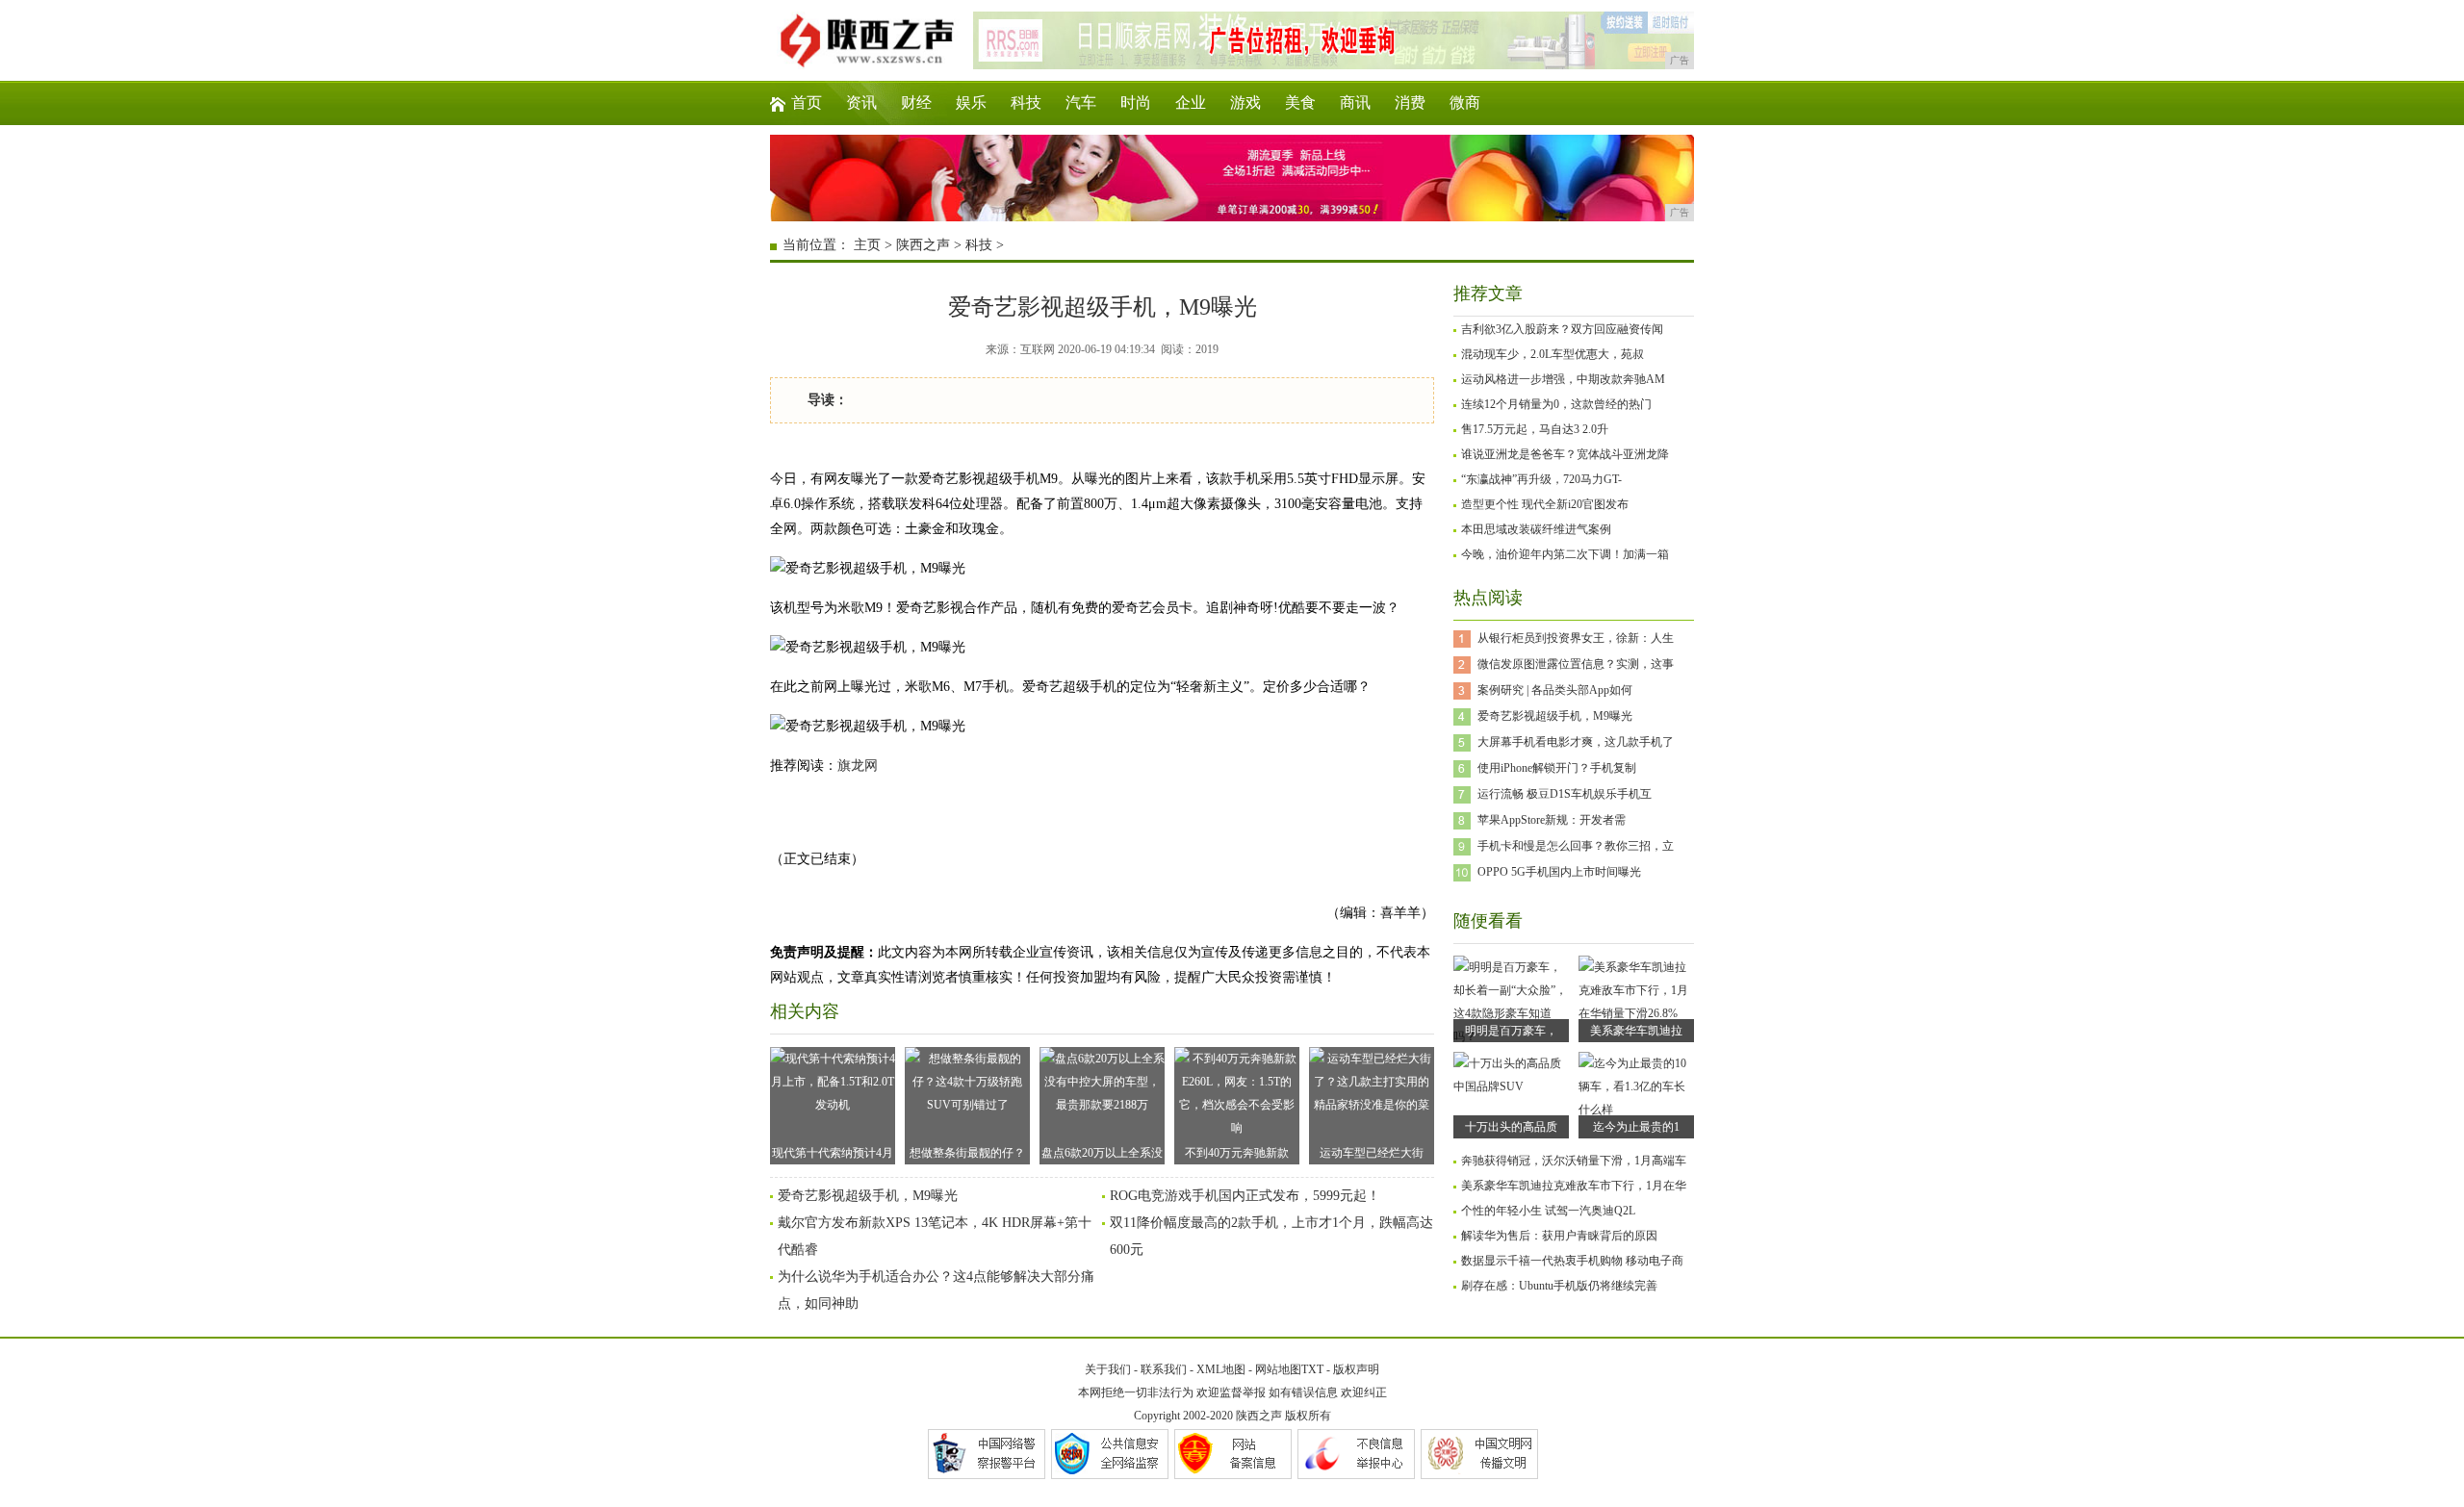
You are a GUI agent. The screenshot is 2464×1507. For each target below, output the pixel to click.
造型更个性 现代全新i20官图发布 (1545, 504)
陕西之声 (923, 245)
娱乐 (971, 102)
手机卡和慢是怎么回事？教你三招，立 (1576, 846)
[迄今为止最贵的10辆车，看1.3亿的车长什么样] (1636, 1110)
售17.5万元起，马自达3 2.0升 (1535, 429)
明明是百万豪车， (1511, 1031)
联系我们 (1164, 1369)
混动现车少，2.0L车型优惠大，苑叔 (1553, 354)
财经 (916, 102)
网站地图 (1278, 1369)
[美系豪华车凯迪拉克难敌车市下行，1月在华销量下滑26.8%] (1636, 1013)
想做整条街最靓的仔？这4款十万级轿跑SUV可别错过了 (968, 1155)
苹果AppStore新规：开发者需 (1552, 820)
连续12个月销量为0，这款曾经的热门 (1556, 404)
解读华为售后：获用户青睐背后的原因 (1559, 1236)
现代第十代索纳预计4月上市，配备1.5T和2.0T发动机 (833, 1155)
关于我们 (1108, 1369)
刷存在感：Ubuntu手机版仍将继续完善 (1559, 1286)
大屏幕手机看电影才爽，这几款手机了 (1576, 742)
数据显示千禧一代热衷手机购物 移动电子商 (1572, 1261)
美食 (1300, 102)
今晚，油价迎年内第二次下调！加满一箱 (1565, 554)
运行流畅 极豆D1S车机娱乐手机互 (1565, 794)
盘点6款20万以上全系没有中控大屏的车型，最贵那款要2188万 (1102, 1155)
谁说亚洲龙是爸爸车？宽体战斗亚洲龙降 (1565, 454)
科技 (1026, 102)
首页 (807, 102)
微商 (1465, 102)
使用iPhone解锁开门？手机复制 (1557, 768)
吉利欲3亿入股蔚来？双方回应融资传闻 (1562, 329)
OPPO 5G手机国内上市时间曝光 (1559, 872)
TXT (1312, 1369)
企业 (1191, 102)
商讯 (1355, 102)
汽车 (1081, 102)
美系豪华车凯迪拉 (1636, 1031)
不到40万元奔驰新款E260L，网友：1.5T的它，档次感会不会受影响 (1237, 1155)
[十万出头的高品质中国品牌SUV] (1511, 1086)
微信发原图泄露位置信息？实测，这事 (1576, 664)
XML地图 (1221, 1369)
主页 (867, 245)
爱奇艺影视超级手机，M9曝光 (868, 1196)
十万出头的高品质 (1511, 1127)
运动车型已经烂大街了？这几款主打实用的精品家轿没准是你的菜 (1372, 1155)
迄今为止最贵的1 (1636, 1127)
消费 (1410, 102)
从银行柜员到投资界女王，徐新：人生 (1576, 638)
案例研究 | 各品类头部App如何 (1555, 690)
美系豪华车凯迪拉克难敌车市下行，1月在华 (1574, 1186)
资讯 (861, 102)
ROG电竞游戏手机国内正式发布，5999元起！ (1245, 1196)
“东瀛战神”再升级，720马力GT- (1541, 479)
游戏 (1245, 102)
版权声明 (1356, 1369)
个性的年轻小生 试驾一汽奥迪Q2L (1548, 1211)
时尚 (1136, 102)
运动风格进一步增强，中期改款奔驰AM (1563, 379)
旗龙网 (858, 766)
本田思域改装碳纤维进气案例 (1536, 529)
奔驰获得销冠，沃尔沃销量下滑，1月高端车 (1574, 1161)
